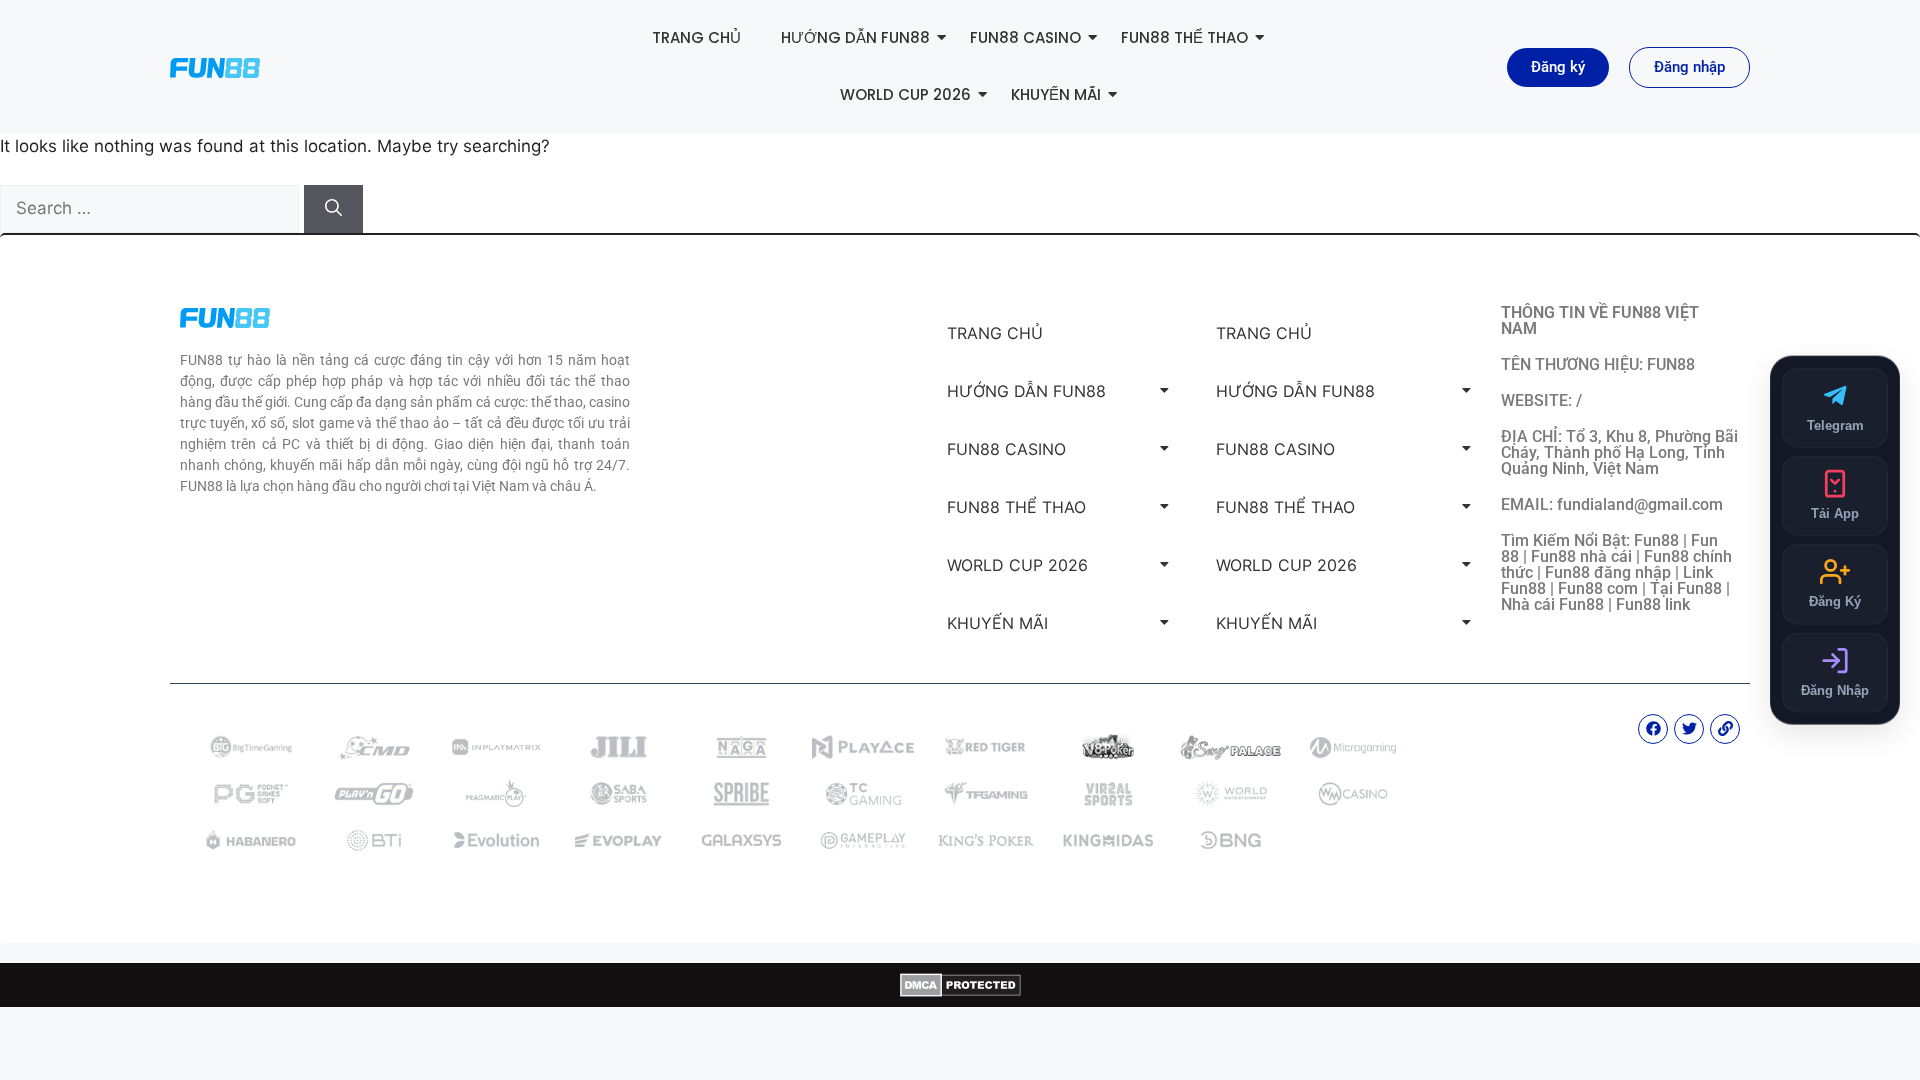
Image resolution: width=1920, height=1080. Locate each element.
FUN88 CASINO (1025, 37)
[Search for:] (152, 208)
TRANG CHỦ (696, 37)
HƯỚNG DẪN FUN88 (855, 37)
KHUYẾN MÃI (1056, 94)
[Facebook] (1653, 729)
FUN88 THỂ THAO (1184, 37)
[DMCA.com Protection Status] (960, 985)
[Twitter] (1689, 729)
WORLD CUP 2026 (905, 94)
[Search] (333, 209)
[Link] (1725, 729)
